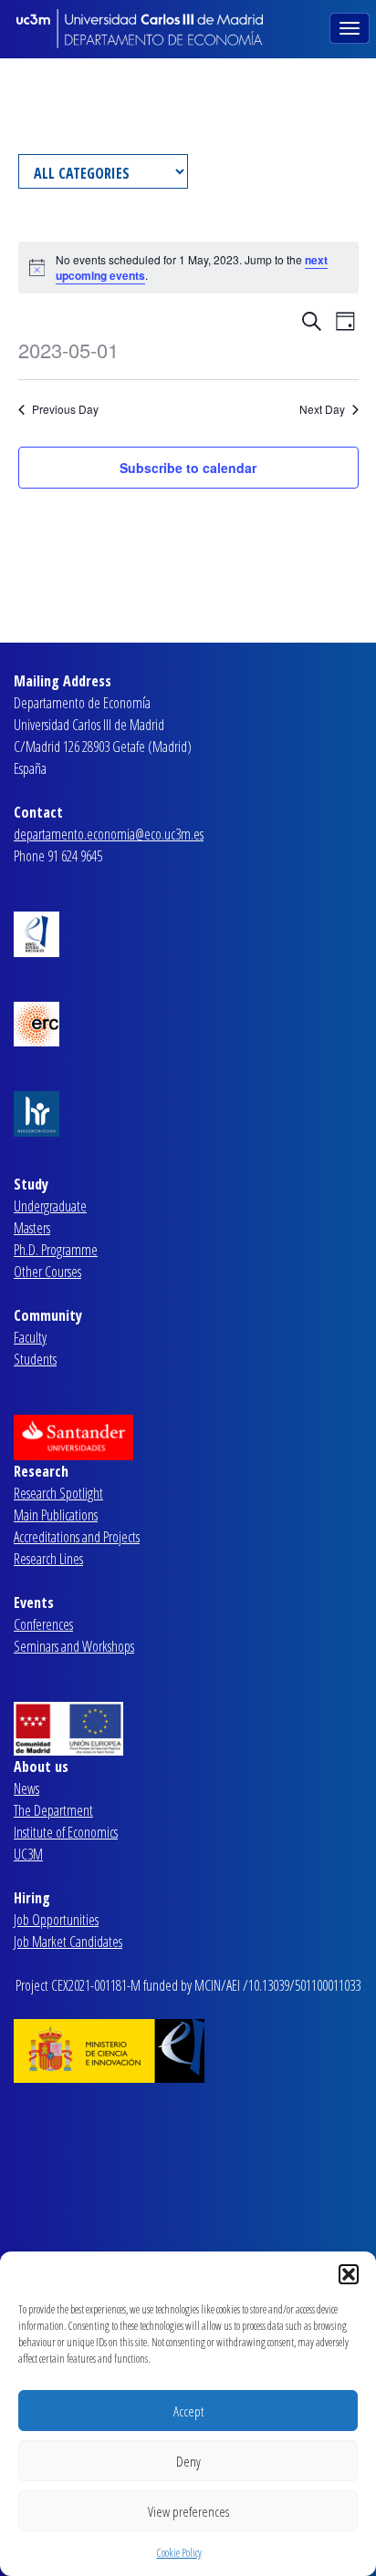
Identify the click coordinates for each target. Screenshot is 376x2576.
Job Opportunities (56, 1920)
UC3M (28, 1854)
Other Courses (47, 1272)
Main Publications (56, 1515)
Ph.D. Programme (56, 1250)
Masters (32, 1228)
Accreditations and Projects (77, 1537)
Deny (188, 2461)
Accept (188, 2411)
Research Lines (48, 1559)
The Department (53, 1810)
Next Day (322, 409)
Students (35, 1359)
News (26, 1788)
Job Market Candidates (68, 1942)
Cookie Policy (179, 2553)
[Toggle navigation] (351, 26)
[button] (349, 2274)
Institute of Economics (66, 1832)
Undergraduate (50, 1206)
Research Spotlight (58, 1493)
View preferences (188, 2511)
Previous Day (65, 409)
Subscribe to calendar (188, 468)
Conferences (43, 1624)
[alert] (188, 268)
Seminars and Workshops (74, 1646)
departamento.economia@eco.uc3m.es (109, 834)
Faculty (30, 1337)
